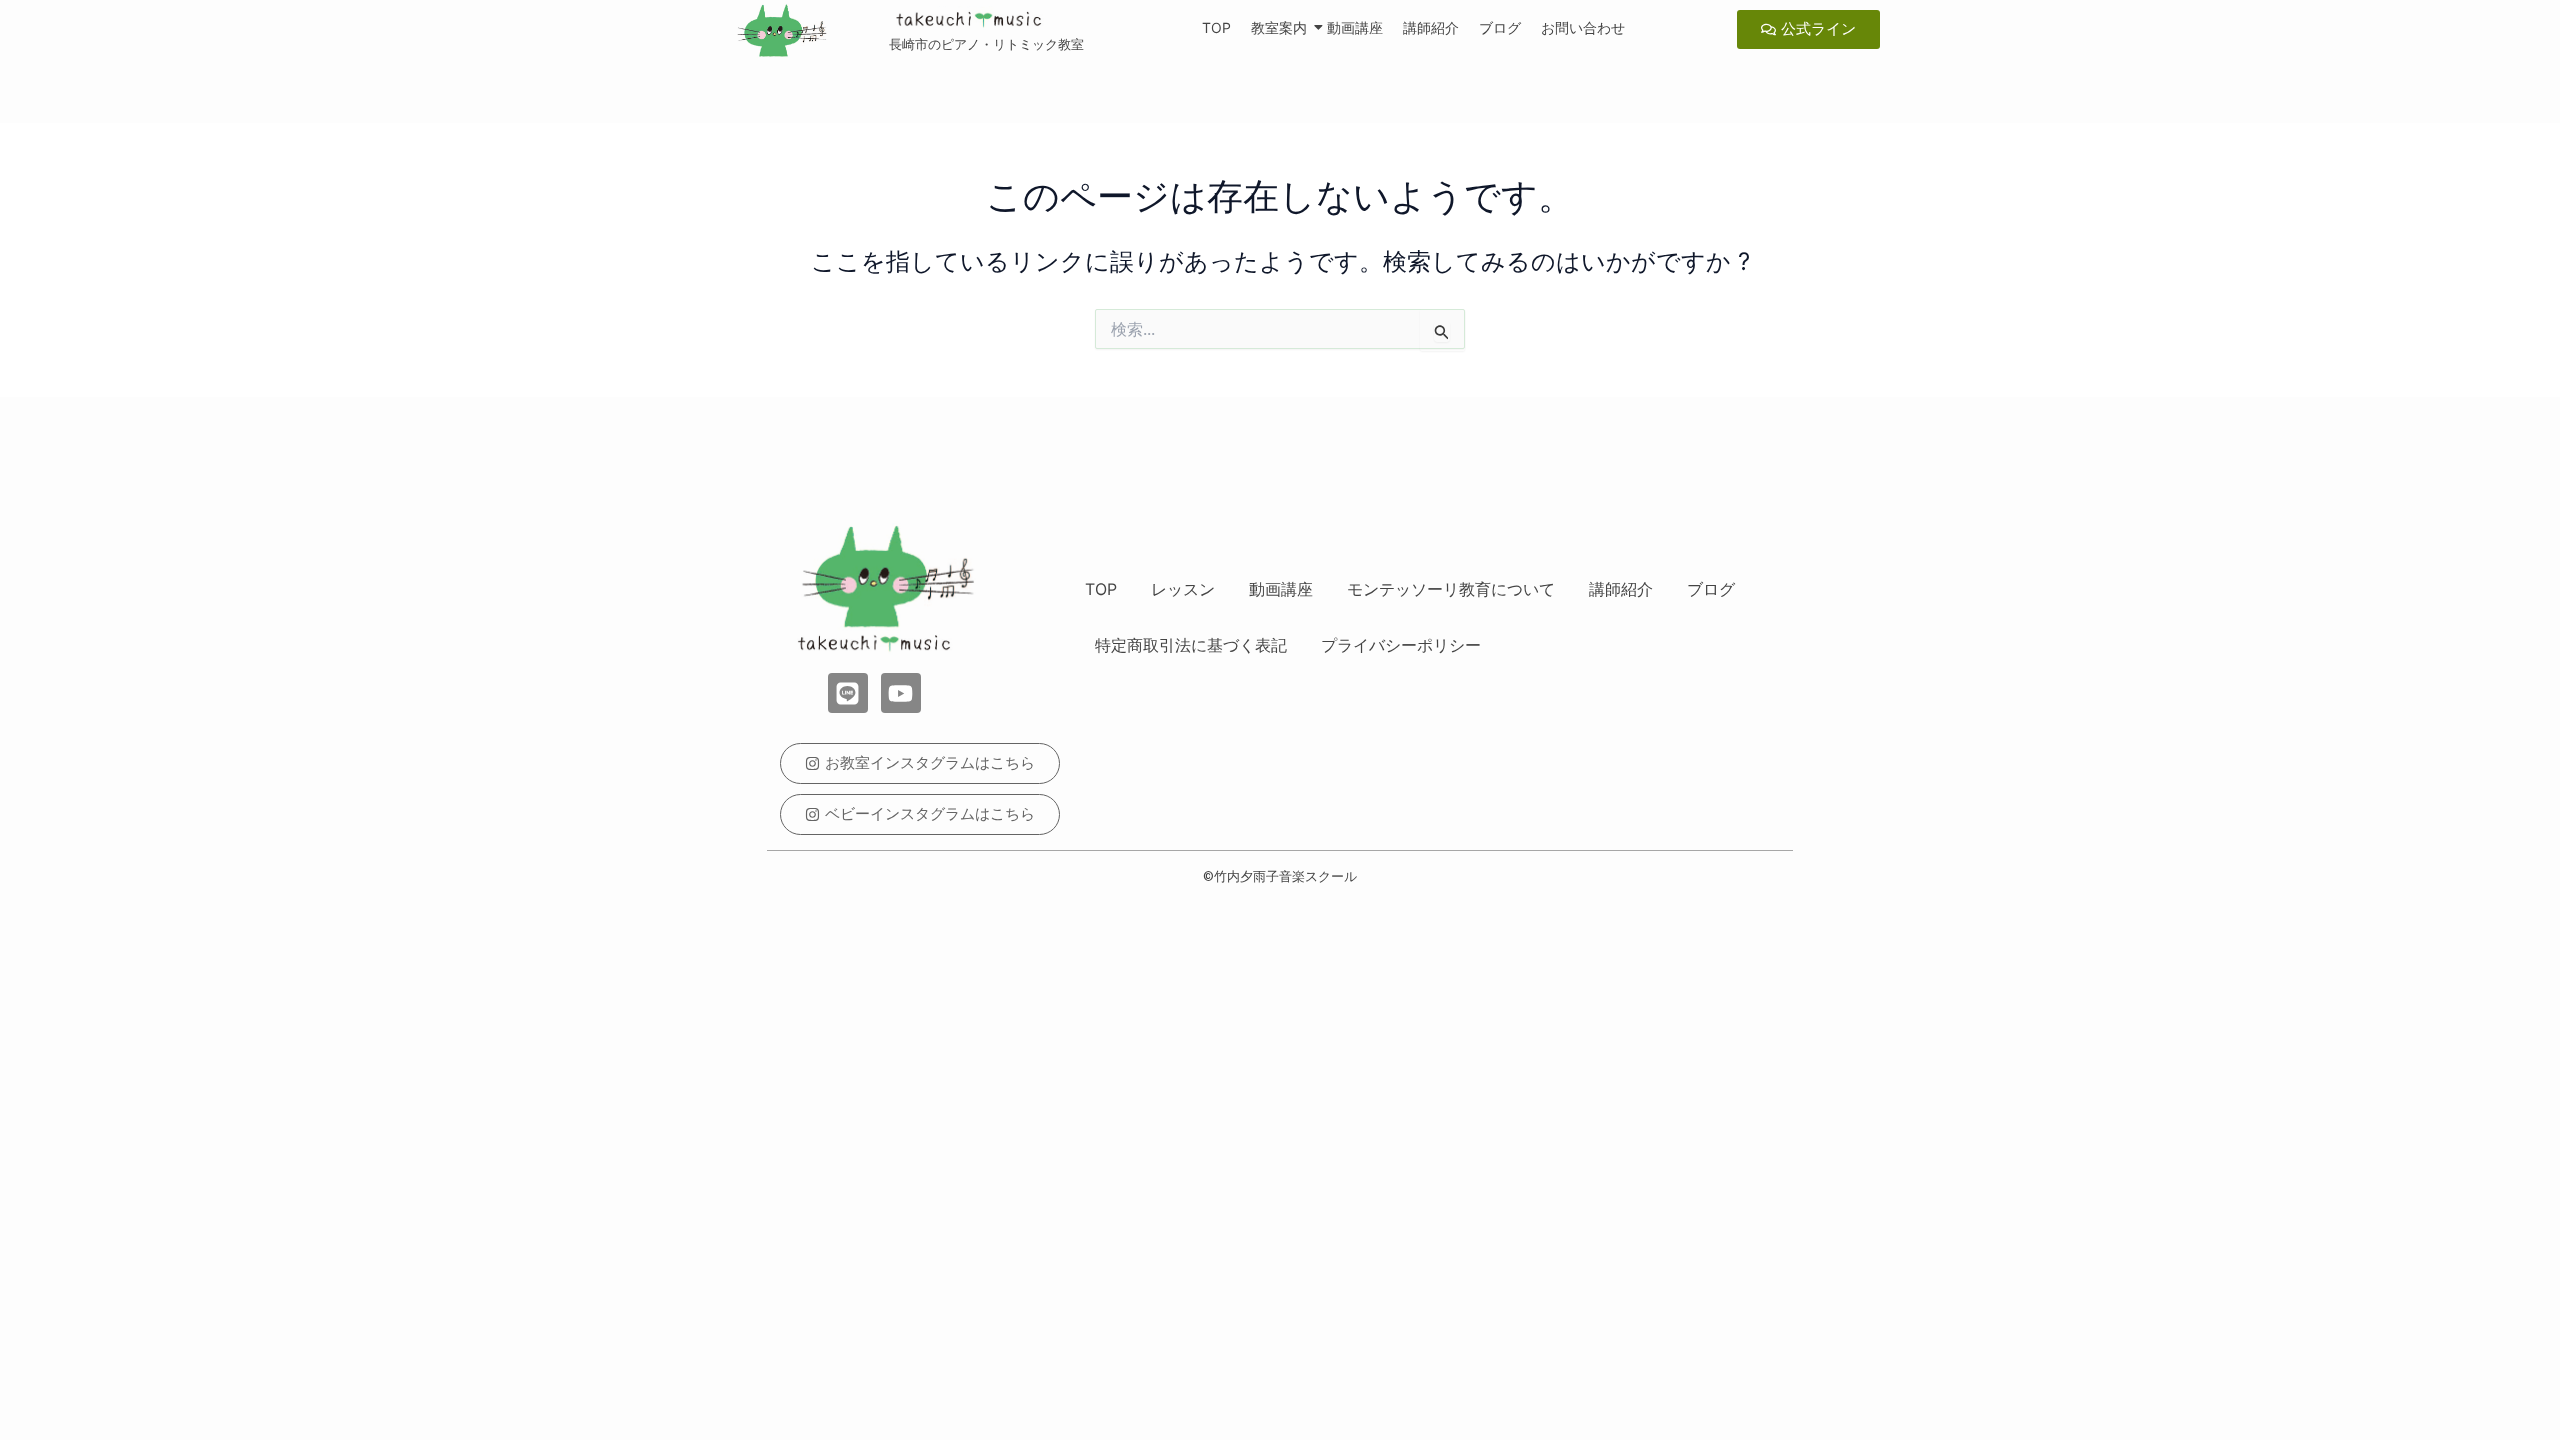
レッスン (1183, 589)
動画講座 (1355, 27)
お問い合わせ (1583, 27)
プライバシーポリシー (1401, 645)
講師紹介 (1431, 27)
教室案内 (1279, 27)
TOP (1216, 27)
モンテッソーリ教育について (1451, 589)
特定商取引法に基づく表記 (1191, 645)
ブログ (1500, 27)
